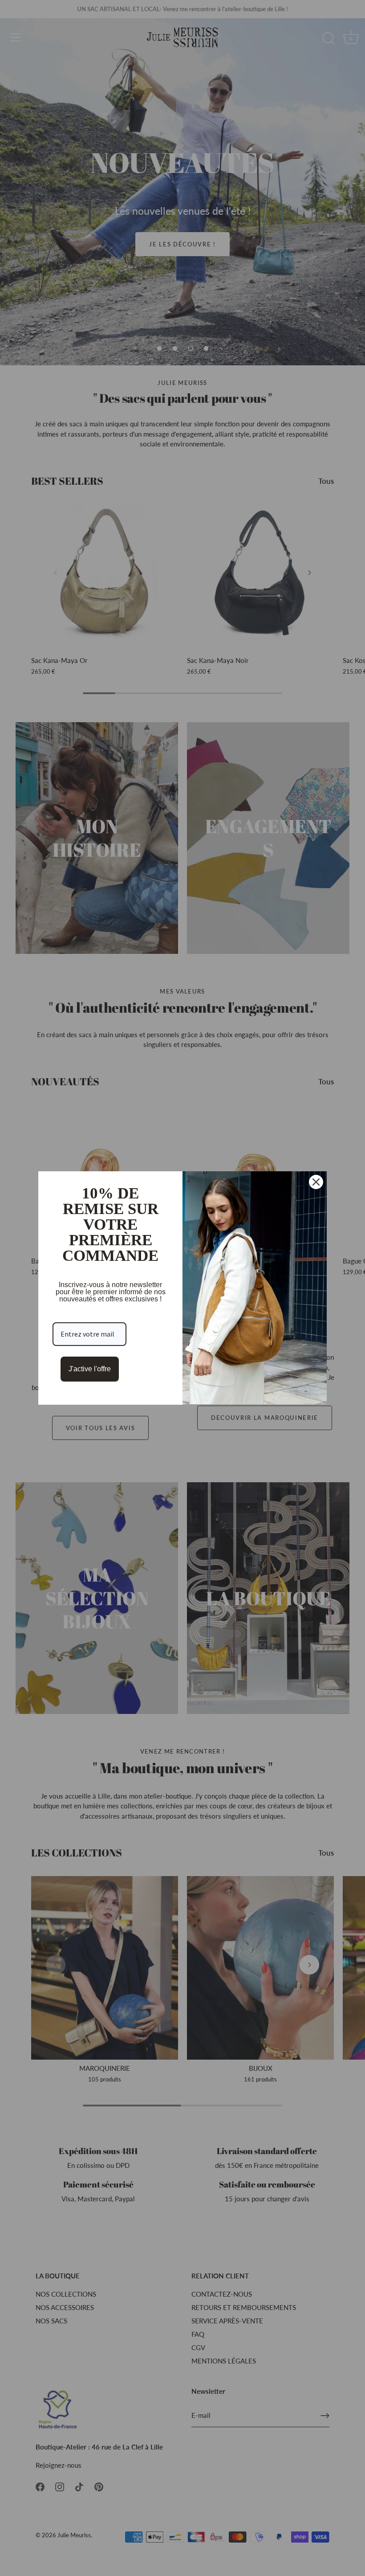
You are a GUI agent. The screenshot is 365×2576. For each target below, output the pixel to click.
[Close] (316, 1182)
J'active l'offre (90, 1369)
